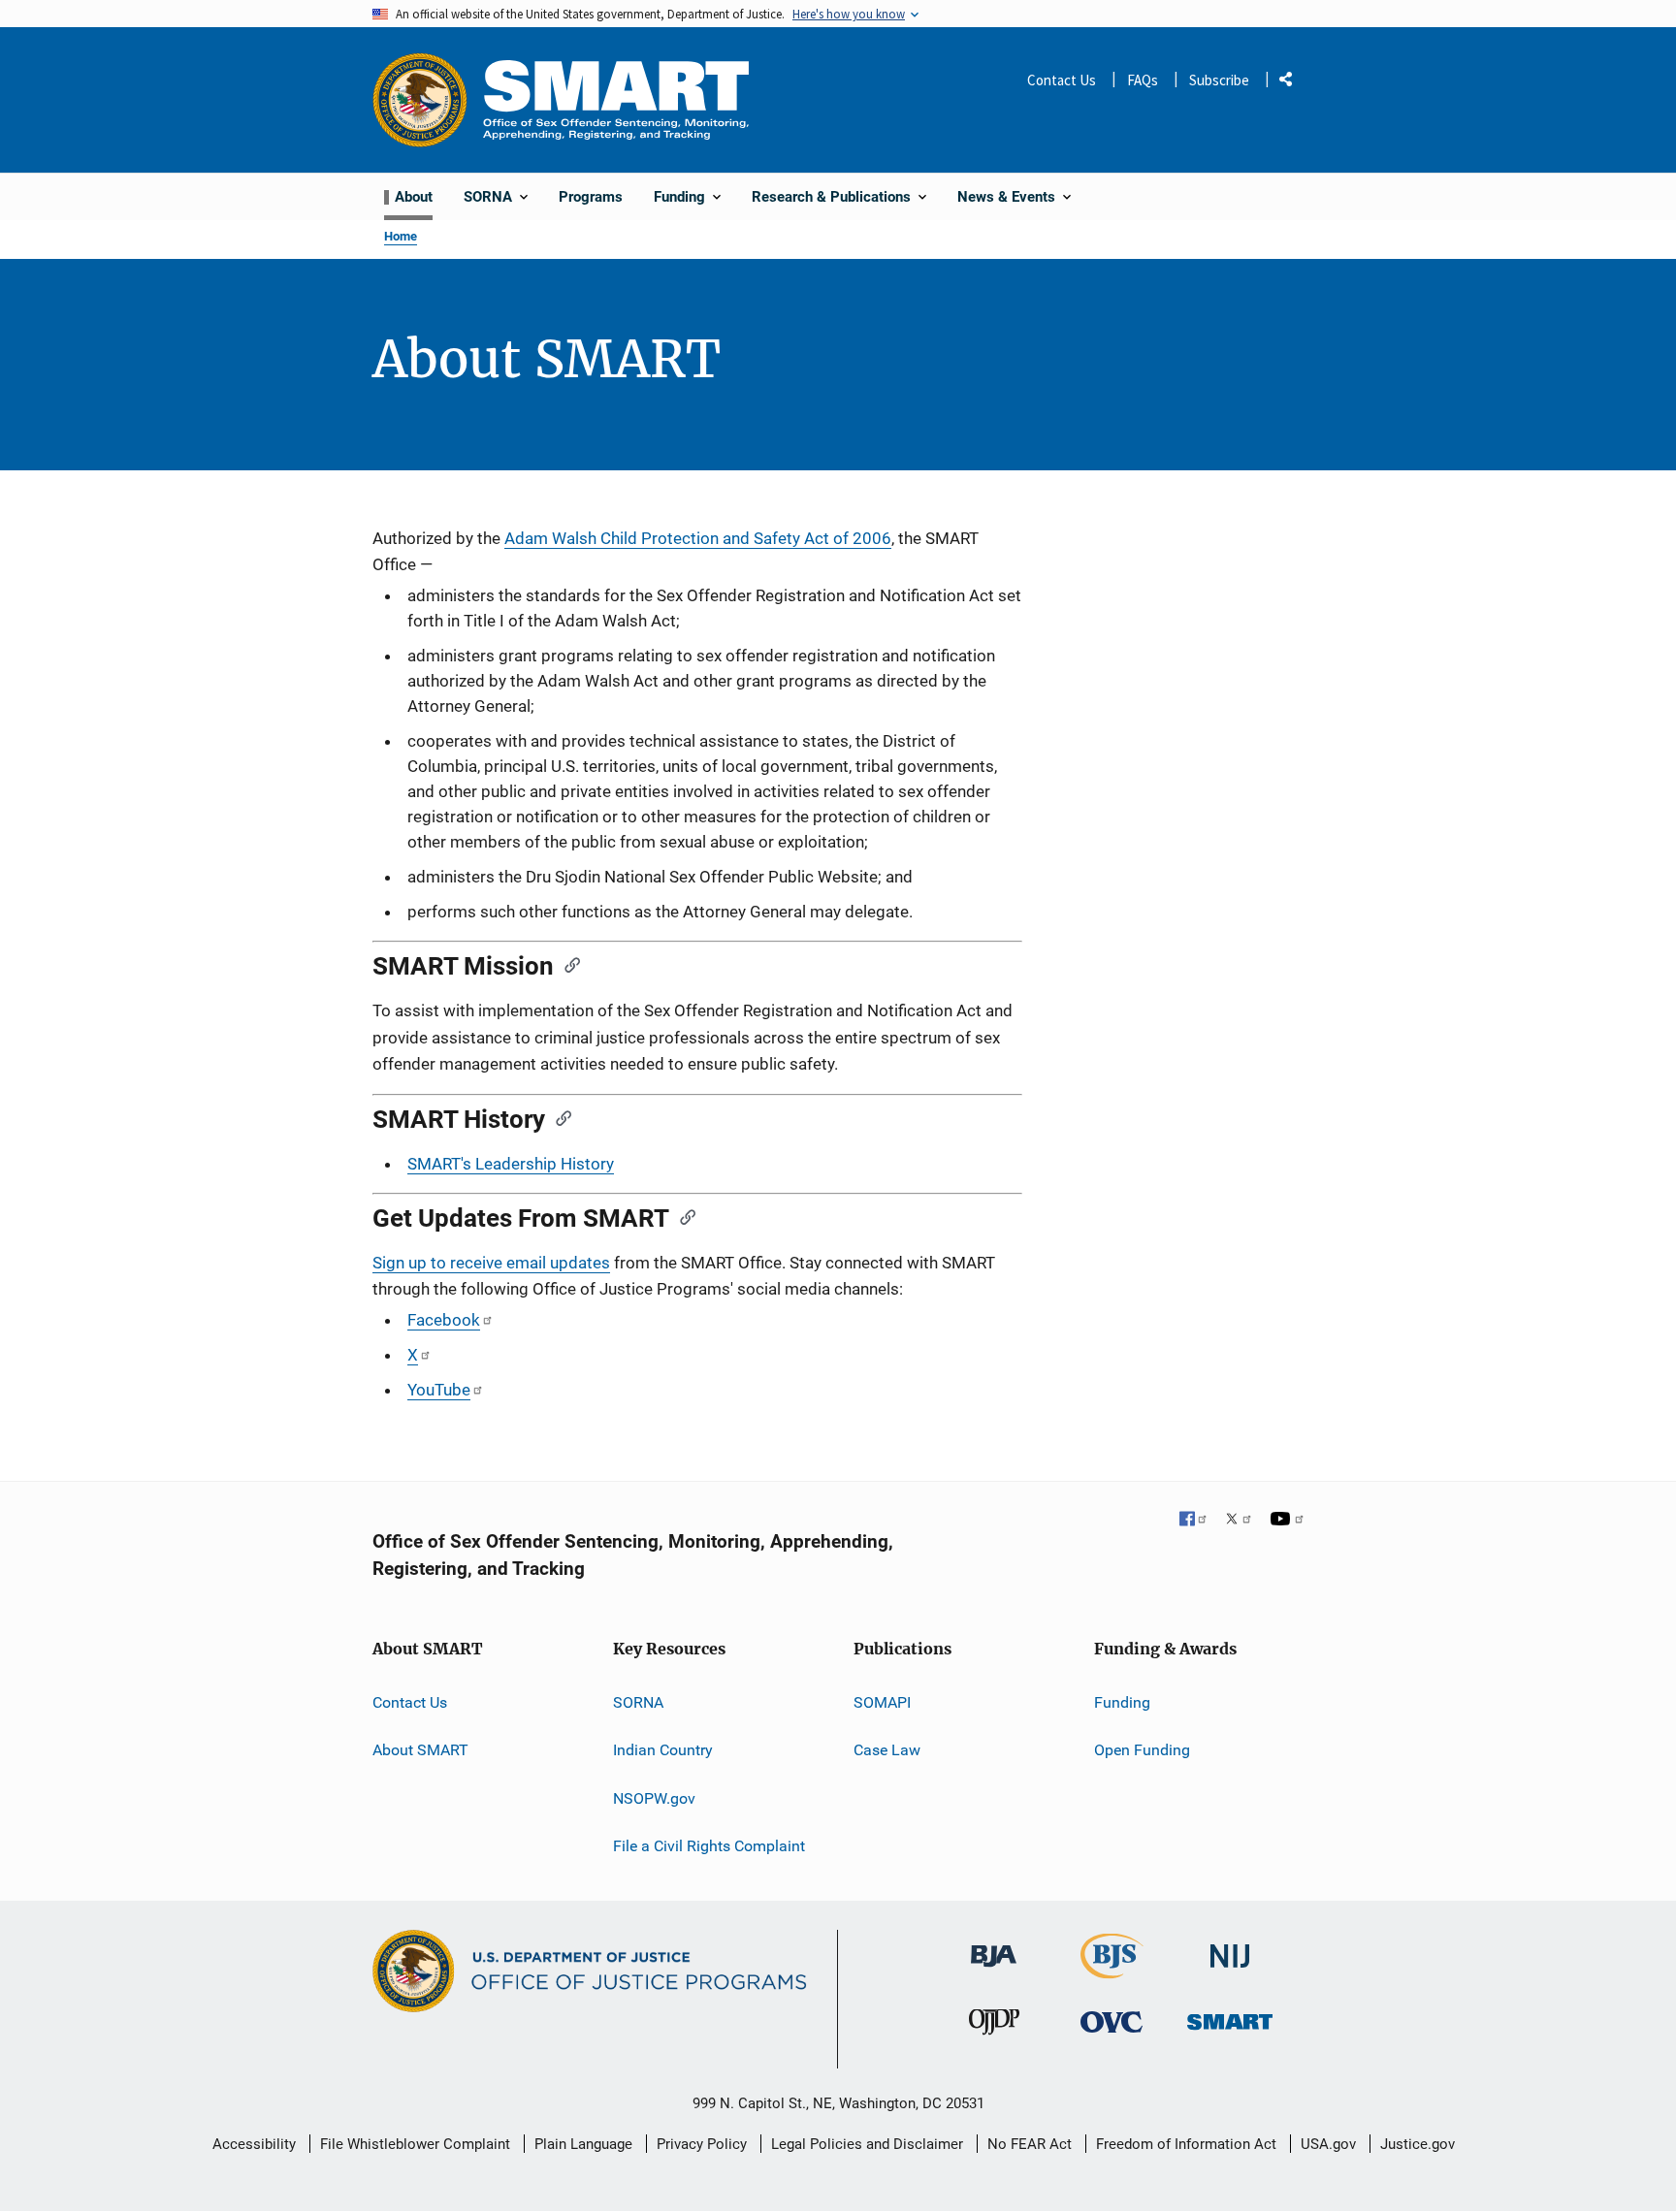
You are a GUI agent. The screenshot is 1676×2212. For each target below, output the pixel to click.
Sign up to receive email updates (491, 1263)
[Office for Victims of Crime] (1112, 2021)
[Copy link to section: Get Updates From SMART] (682, 1216)
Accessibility (254, 2144)
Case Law (887, 1750)
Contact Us (1062, 80)
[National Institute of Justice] (1230, 1948)
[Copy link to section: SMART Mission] (566, 964)
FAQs (1143, 80)
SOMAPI (882, 1702)
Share (1293, 83)
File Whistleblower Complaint (415, 2144)
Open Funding (1142, 1750)
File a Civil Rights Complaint (709, 1846)
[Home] (616, 99)
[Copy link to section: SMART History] (558, 1117)
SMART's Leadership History (511, 1164)
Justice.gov (1418, 2144)
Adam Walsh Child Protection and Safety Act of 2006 (698, 538)
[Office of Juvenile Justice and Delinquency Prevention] (994, 2026)
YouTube (439, 1390)
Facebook (444, 1320)
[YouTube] (1287, 1521)
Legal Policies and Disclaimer (867, 2144)
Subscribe (1219, 80)
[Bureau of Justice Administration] (994, 1947)
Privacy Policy (702, 2144)
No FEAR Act (1030, 2144)
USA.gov (1328, 2144)
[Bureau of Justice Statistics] (1112, 1970)
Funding (1122, 1702)
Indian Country (663, 1750)
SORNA (638, 1702)
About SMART (420, 1750)
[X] (1239, 1521)
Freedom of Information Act (1186, 2144)
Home (401, 236)
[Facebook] (1194, 1521)
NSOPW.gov (654, 1798)
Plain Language (583, 2144)
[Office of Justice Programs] (420, 100)
